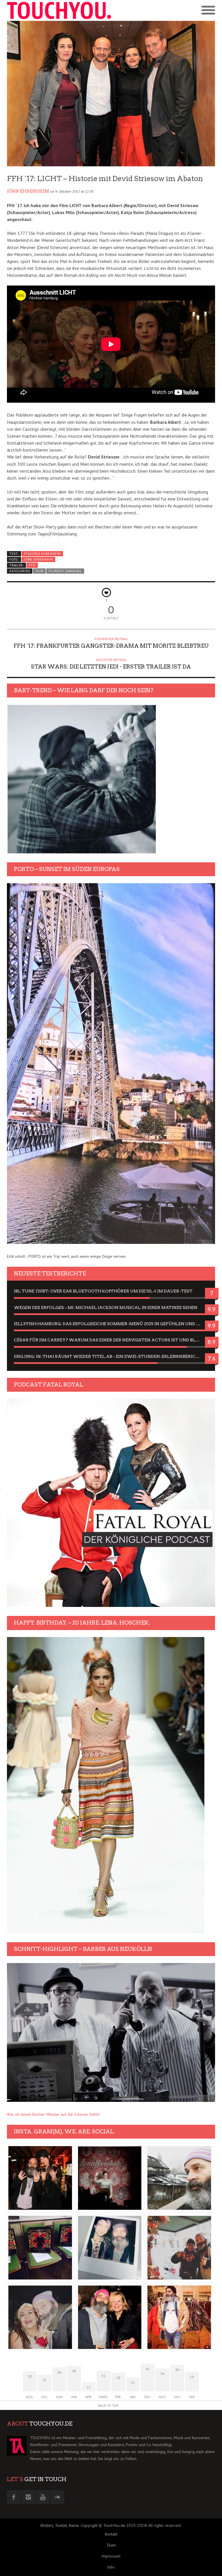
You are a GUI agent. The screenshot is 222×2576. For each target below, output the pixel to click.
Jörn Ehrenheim (28, 191)
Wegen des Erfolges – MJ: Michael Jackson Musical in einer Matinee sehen (106, 1308)
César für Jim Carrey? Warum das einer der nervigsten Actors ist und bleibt (110, 1340)
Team (111, 2545)
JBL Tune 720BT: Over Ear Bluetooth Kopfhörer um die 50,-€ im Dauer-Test (103, 1291)
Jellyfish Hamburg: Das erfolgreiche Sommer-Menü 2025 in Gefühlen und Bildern (111, 1324)
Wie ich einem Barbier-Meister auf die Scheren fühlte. (54, 2114)
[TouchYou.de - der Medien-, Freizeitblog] (59, 10)
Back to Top (108, 2405)
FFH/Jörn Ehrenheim (42, 554)
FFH (32, 565)
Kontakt (111, 2534)
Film (39, 571)
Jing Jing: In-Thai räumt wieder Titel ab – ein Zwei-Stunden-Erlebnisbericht (108, 1356)
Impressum (111, 2556)
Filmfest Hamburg (65, 571)
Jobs (111, 2567)
